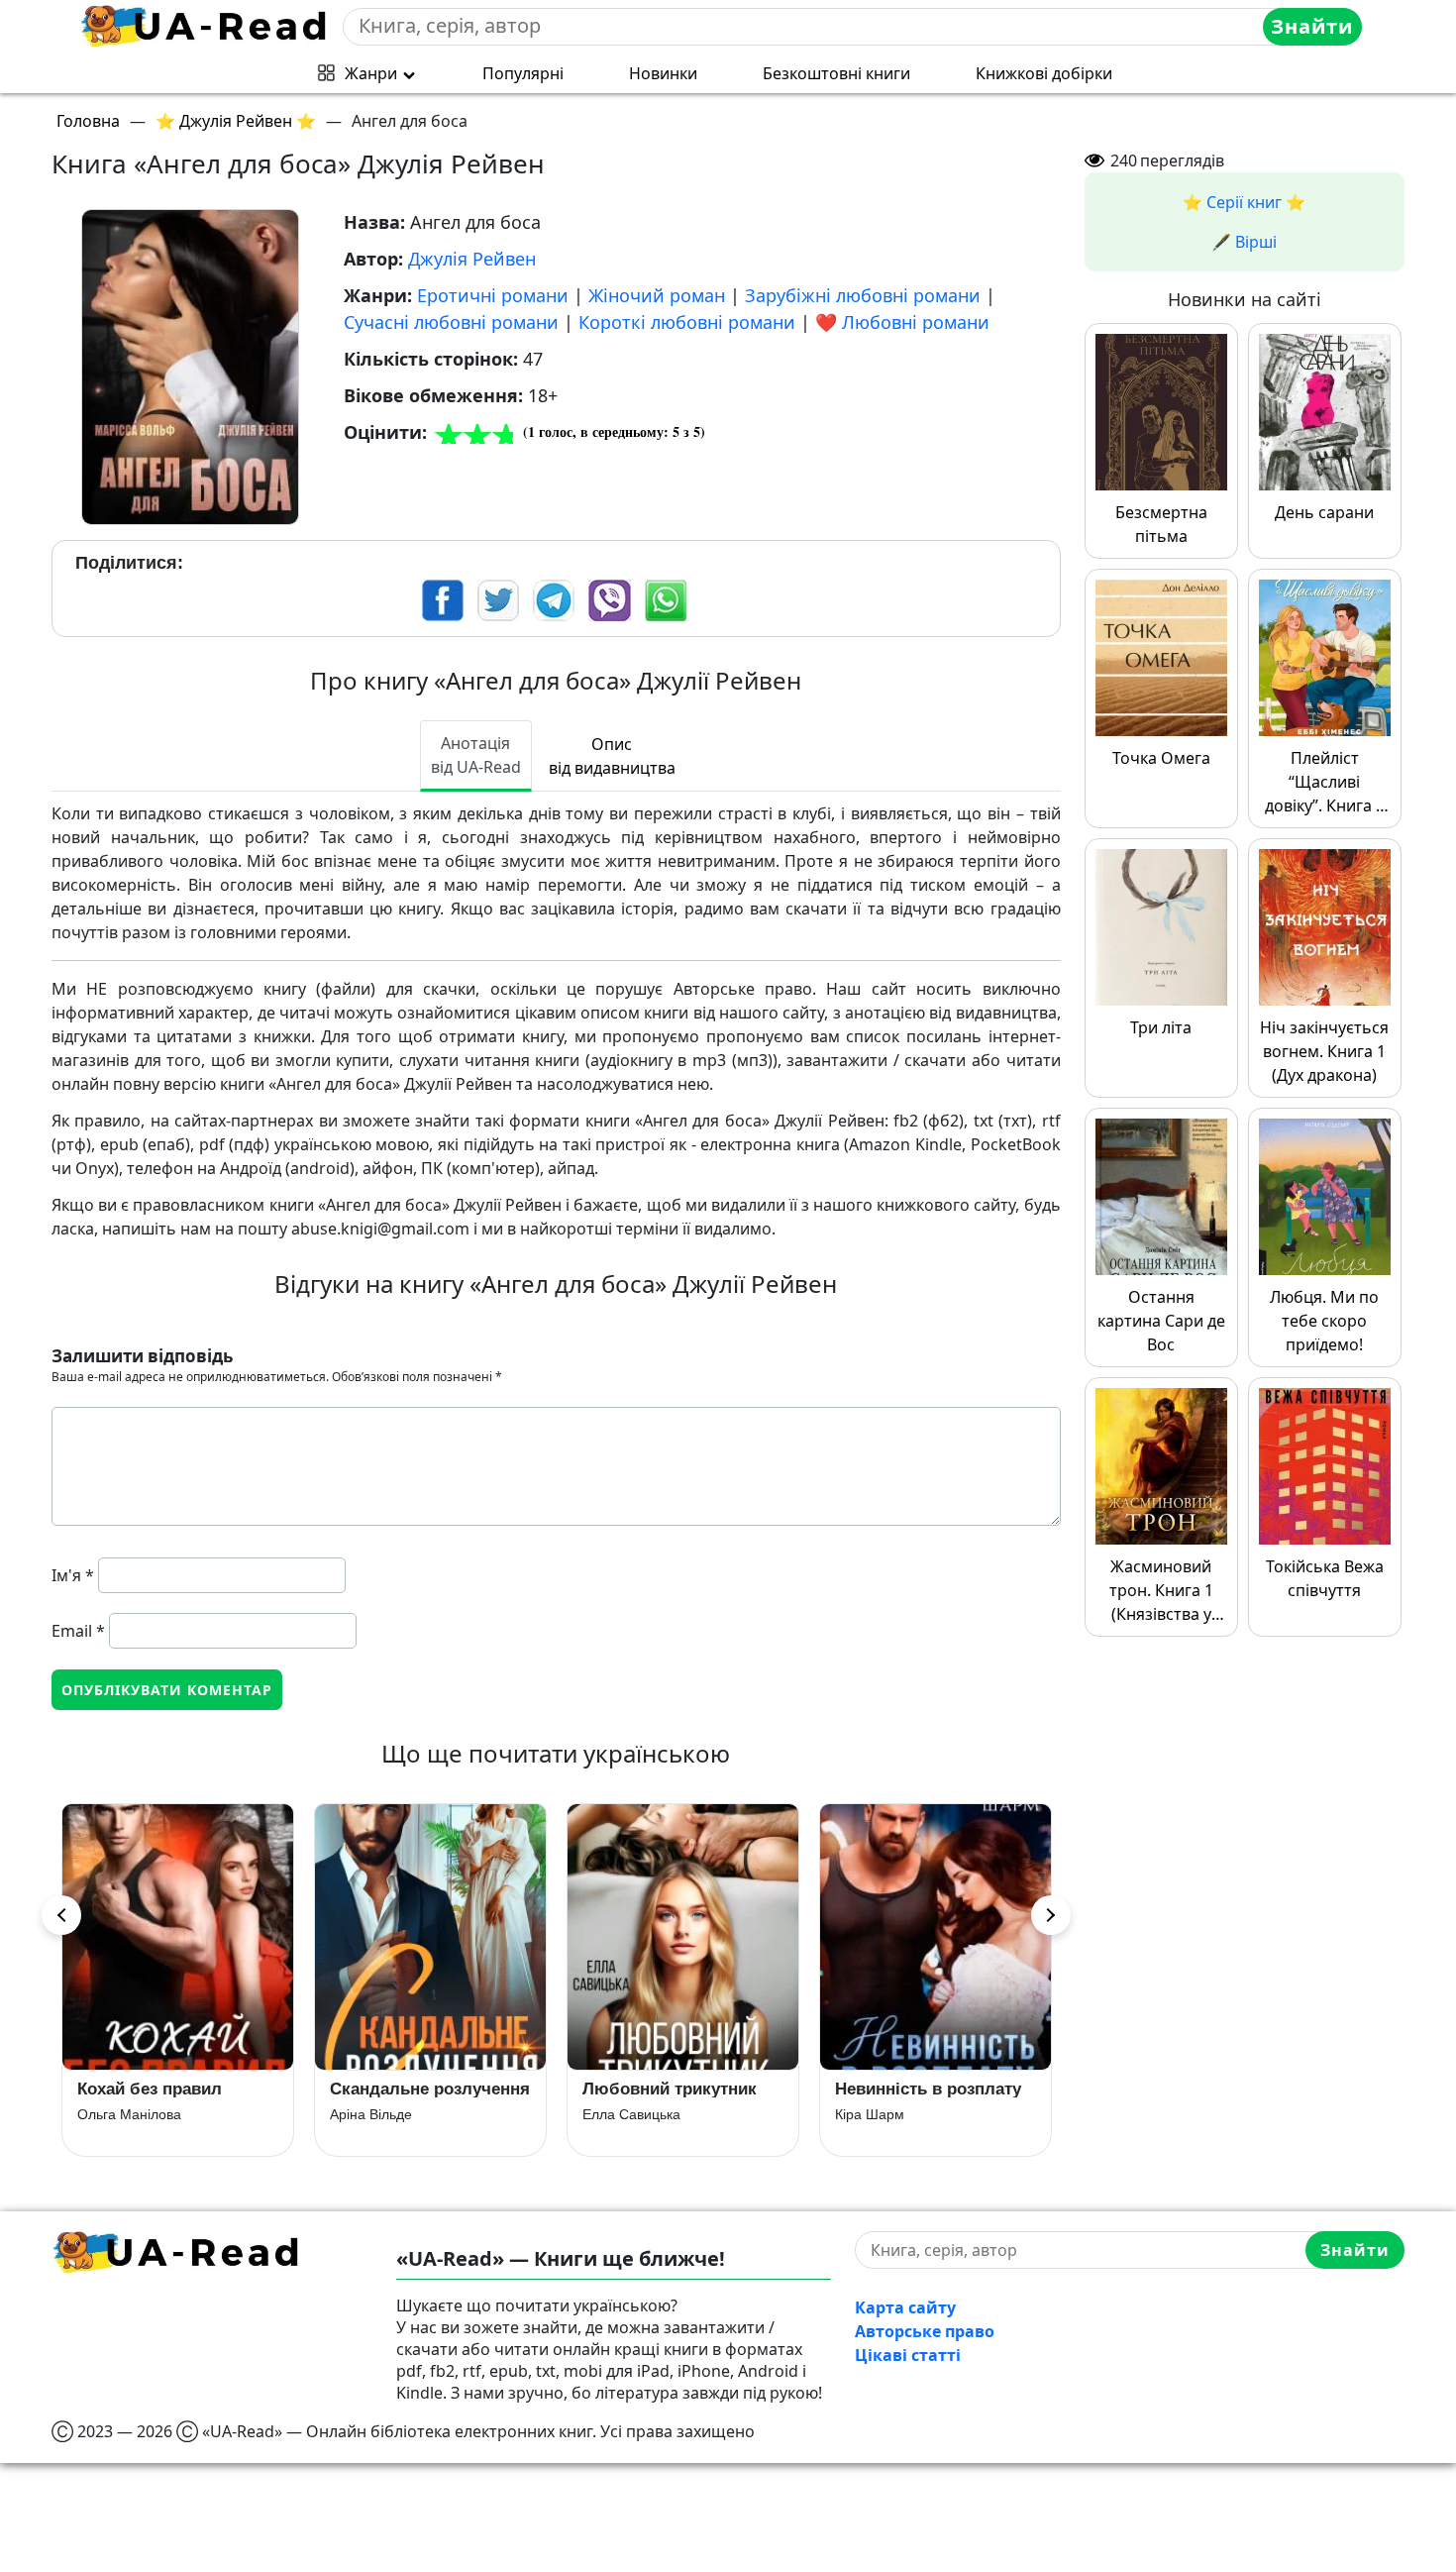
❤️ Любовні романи (902, 322)
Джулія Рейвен (472, 259)
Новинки (663, 73)
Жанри (371, 73)
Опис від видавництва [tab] (612, 756)
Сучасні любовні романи (451, 322)
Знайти (1312, 26)
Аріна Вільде (371, 2114)
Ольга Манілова (129, 2114)
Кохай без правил (150, 2089)
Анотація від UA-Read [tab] (476, 755)
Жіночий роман (657, 295)
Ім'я (73, 1575)
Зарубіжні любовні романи (863, 295)
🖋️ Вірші (1244, 242)
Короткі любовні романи (687, 322)
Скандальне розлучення (430, 2089)
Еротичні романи (493, 295)
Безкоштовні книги (836, 73)
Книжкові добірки (1044, 73)
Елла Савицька (631, 2114)
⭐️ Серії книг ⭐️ (1244, 202)
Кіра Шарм (870, 2114)
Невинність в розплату (928, 2089)
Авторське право (925, 2331)
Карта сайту (905, 2307)
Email (78, 1631)
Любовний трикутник (670, 2089)
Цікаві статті (908, 2355)
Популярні (523, 73)
